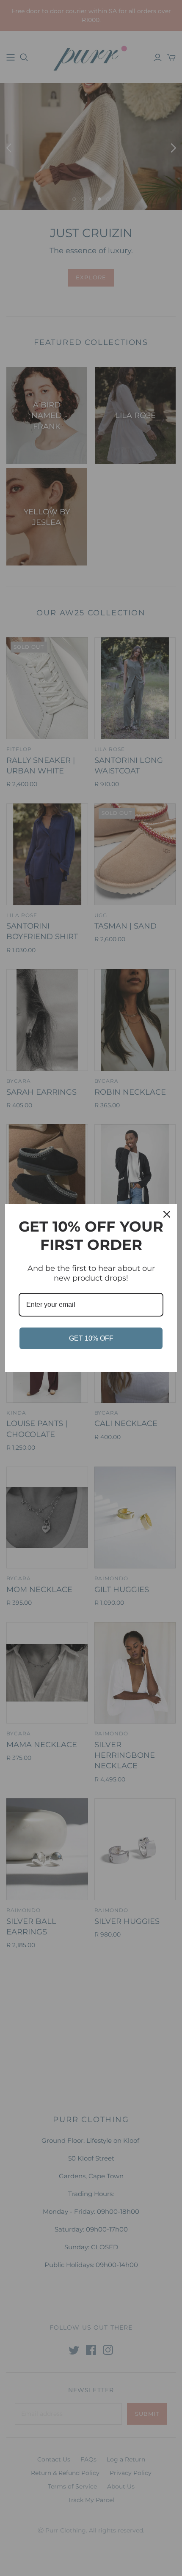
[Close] (167, 1214)
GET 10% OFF (91, 1338)
